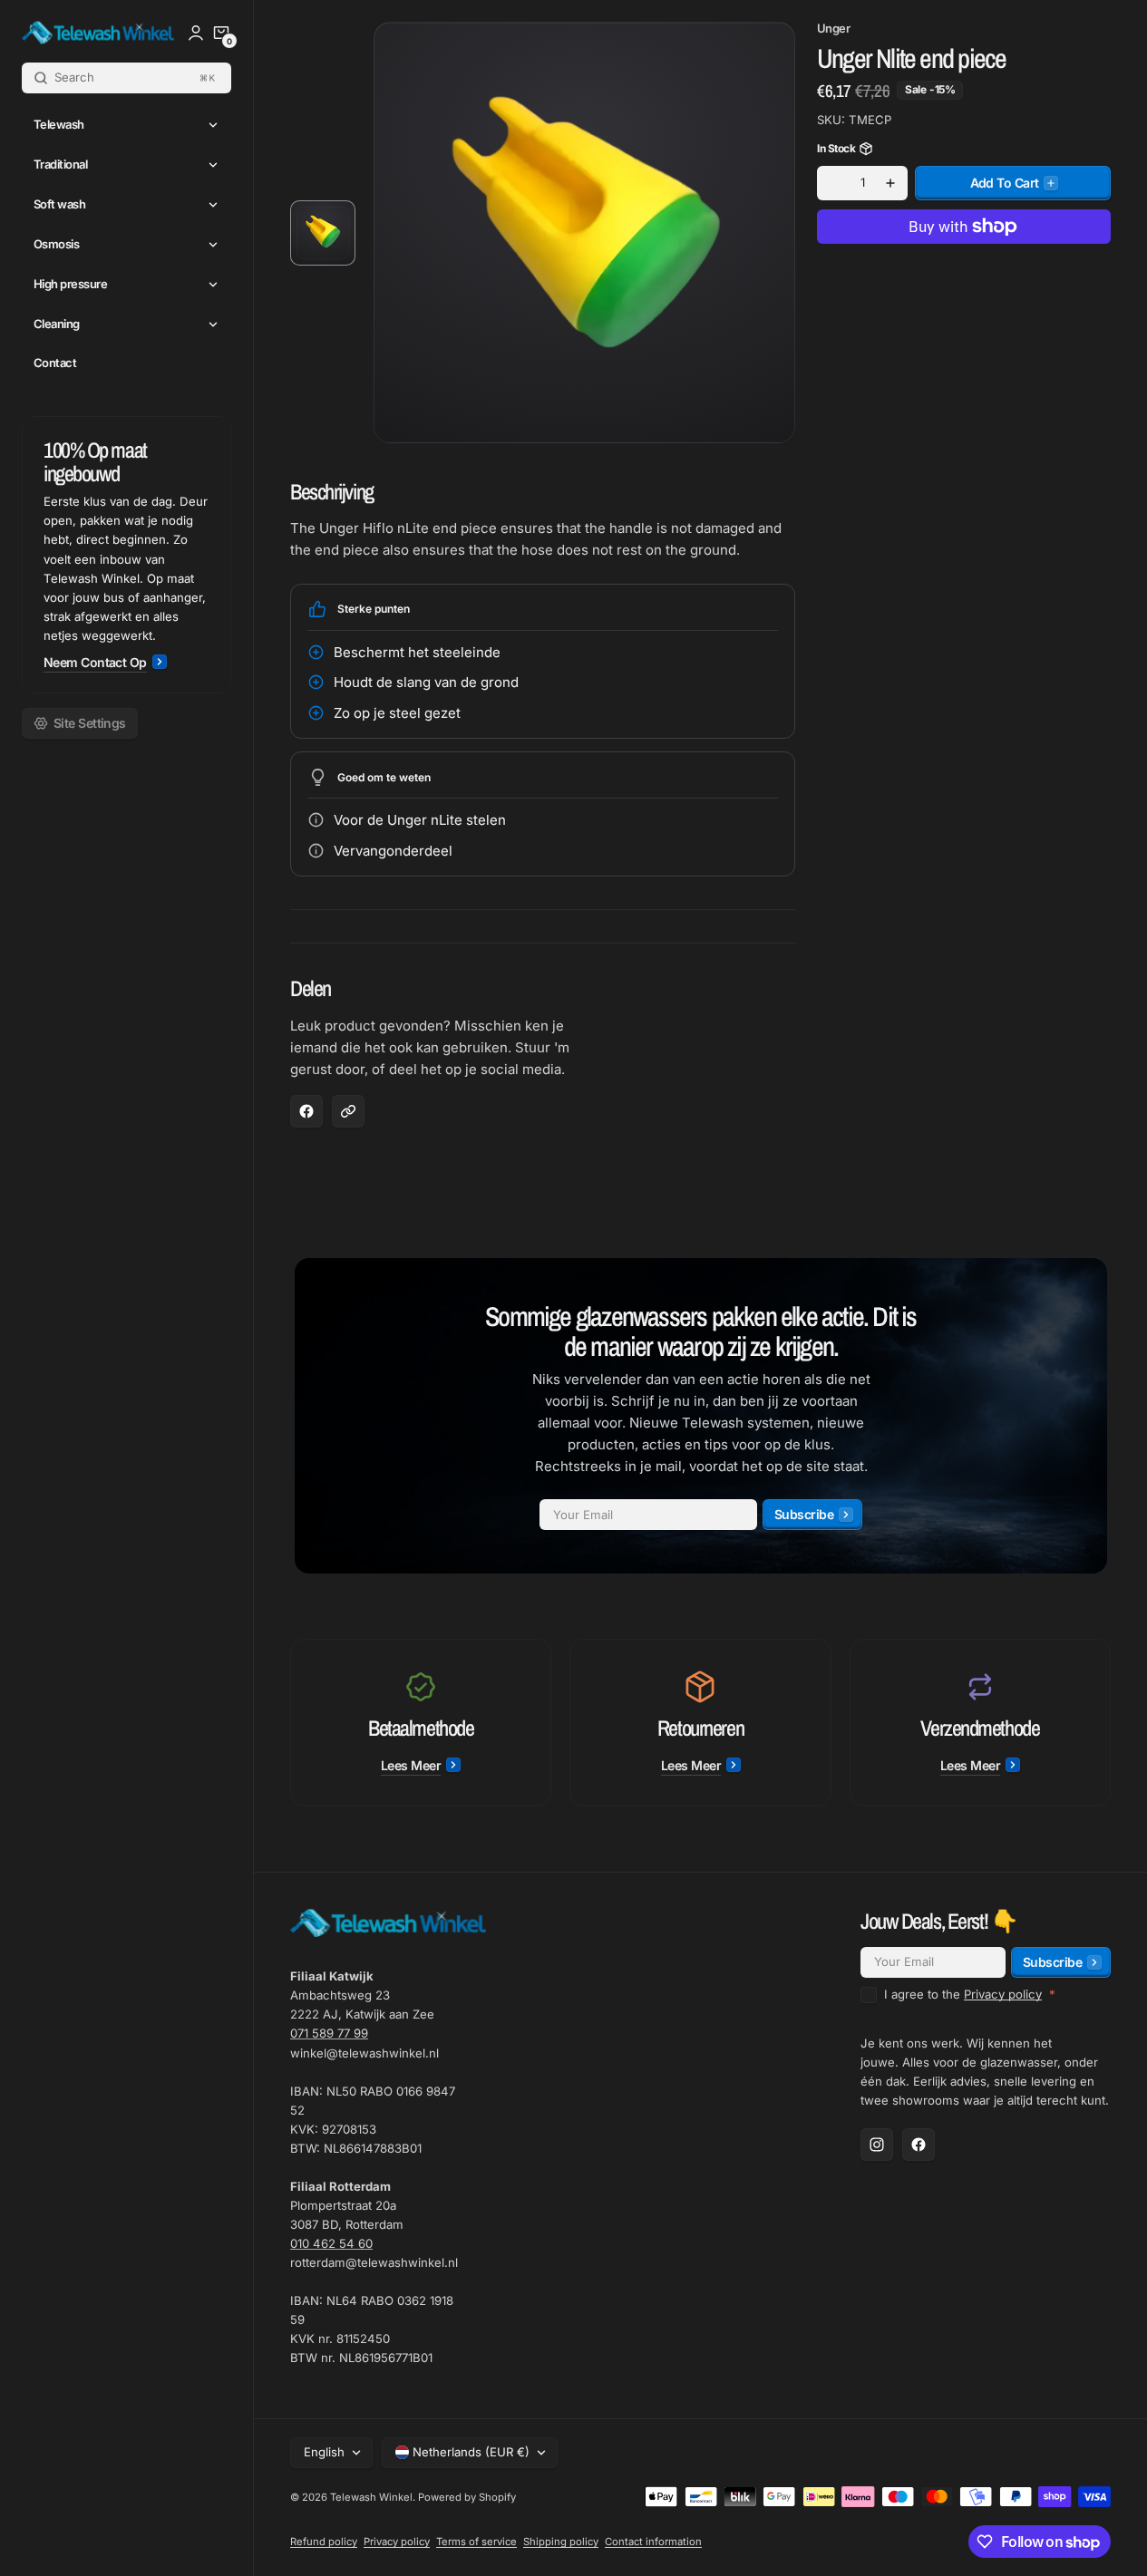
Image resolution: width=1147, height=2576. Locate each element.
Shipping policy (561, 2542)
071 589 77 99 (329, 2033)
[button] (221, 33)
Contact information (653, 2542)
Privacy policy (1003, 1994)
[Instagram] (877, 2145)
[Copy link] (348, 1111)
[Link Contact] (126, 555)
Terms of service (476, 2542)
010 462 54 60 (331, 2243)
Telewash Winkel (371, 2497)
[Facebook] (919, 2145)
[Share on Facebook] (306, 1111)
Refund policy (324, 2542)
